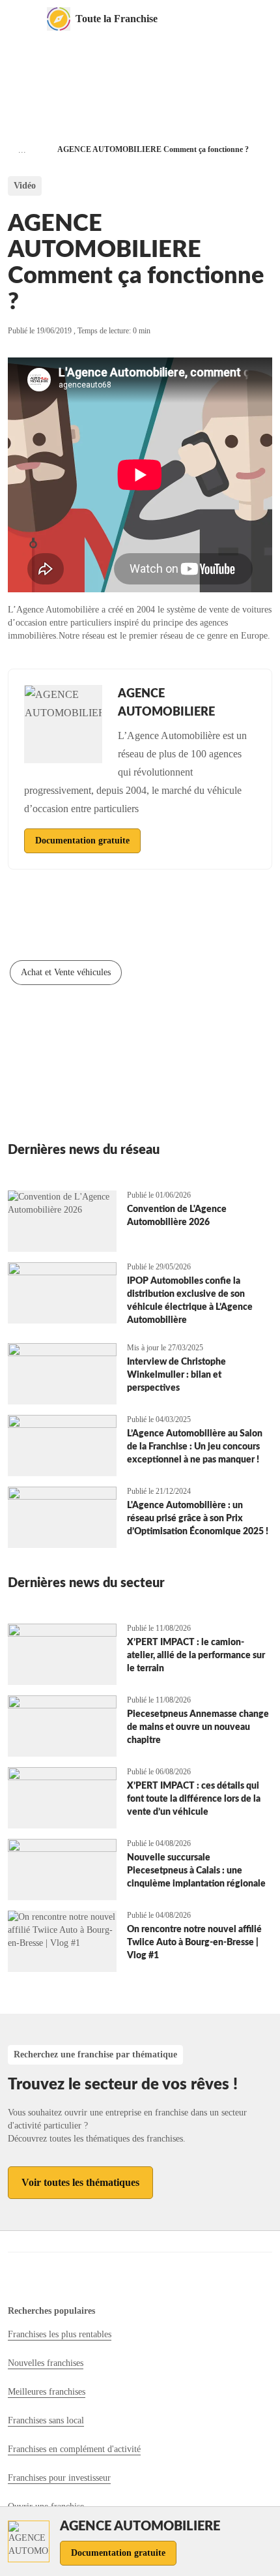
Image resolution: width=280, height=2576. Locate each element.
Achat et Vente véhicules (66, 972)
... (22, 150)
